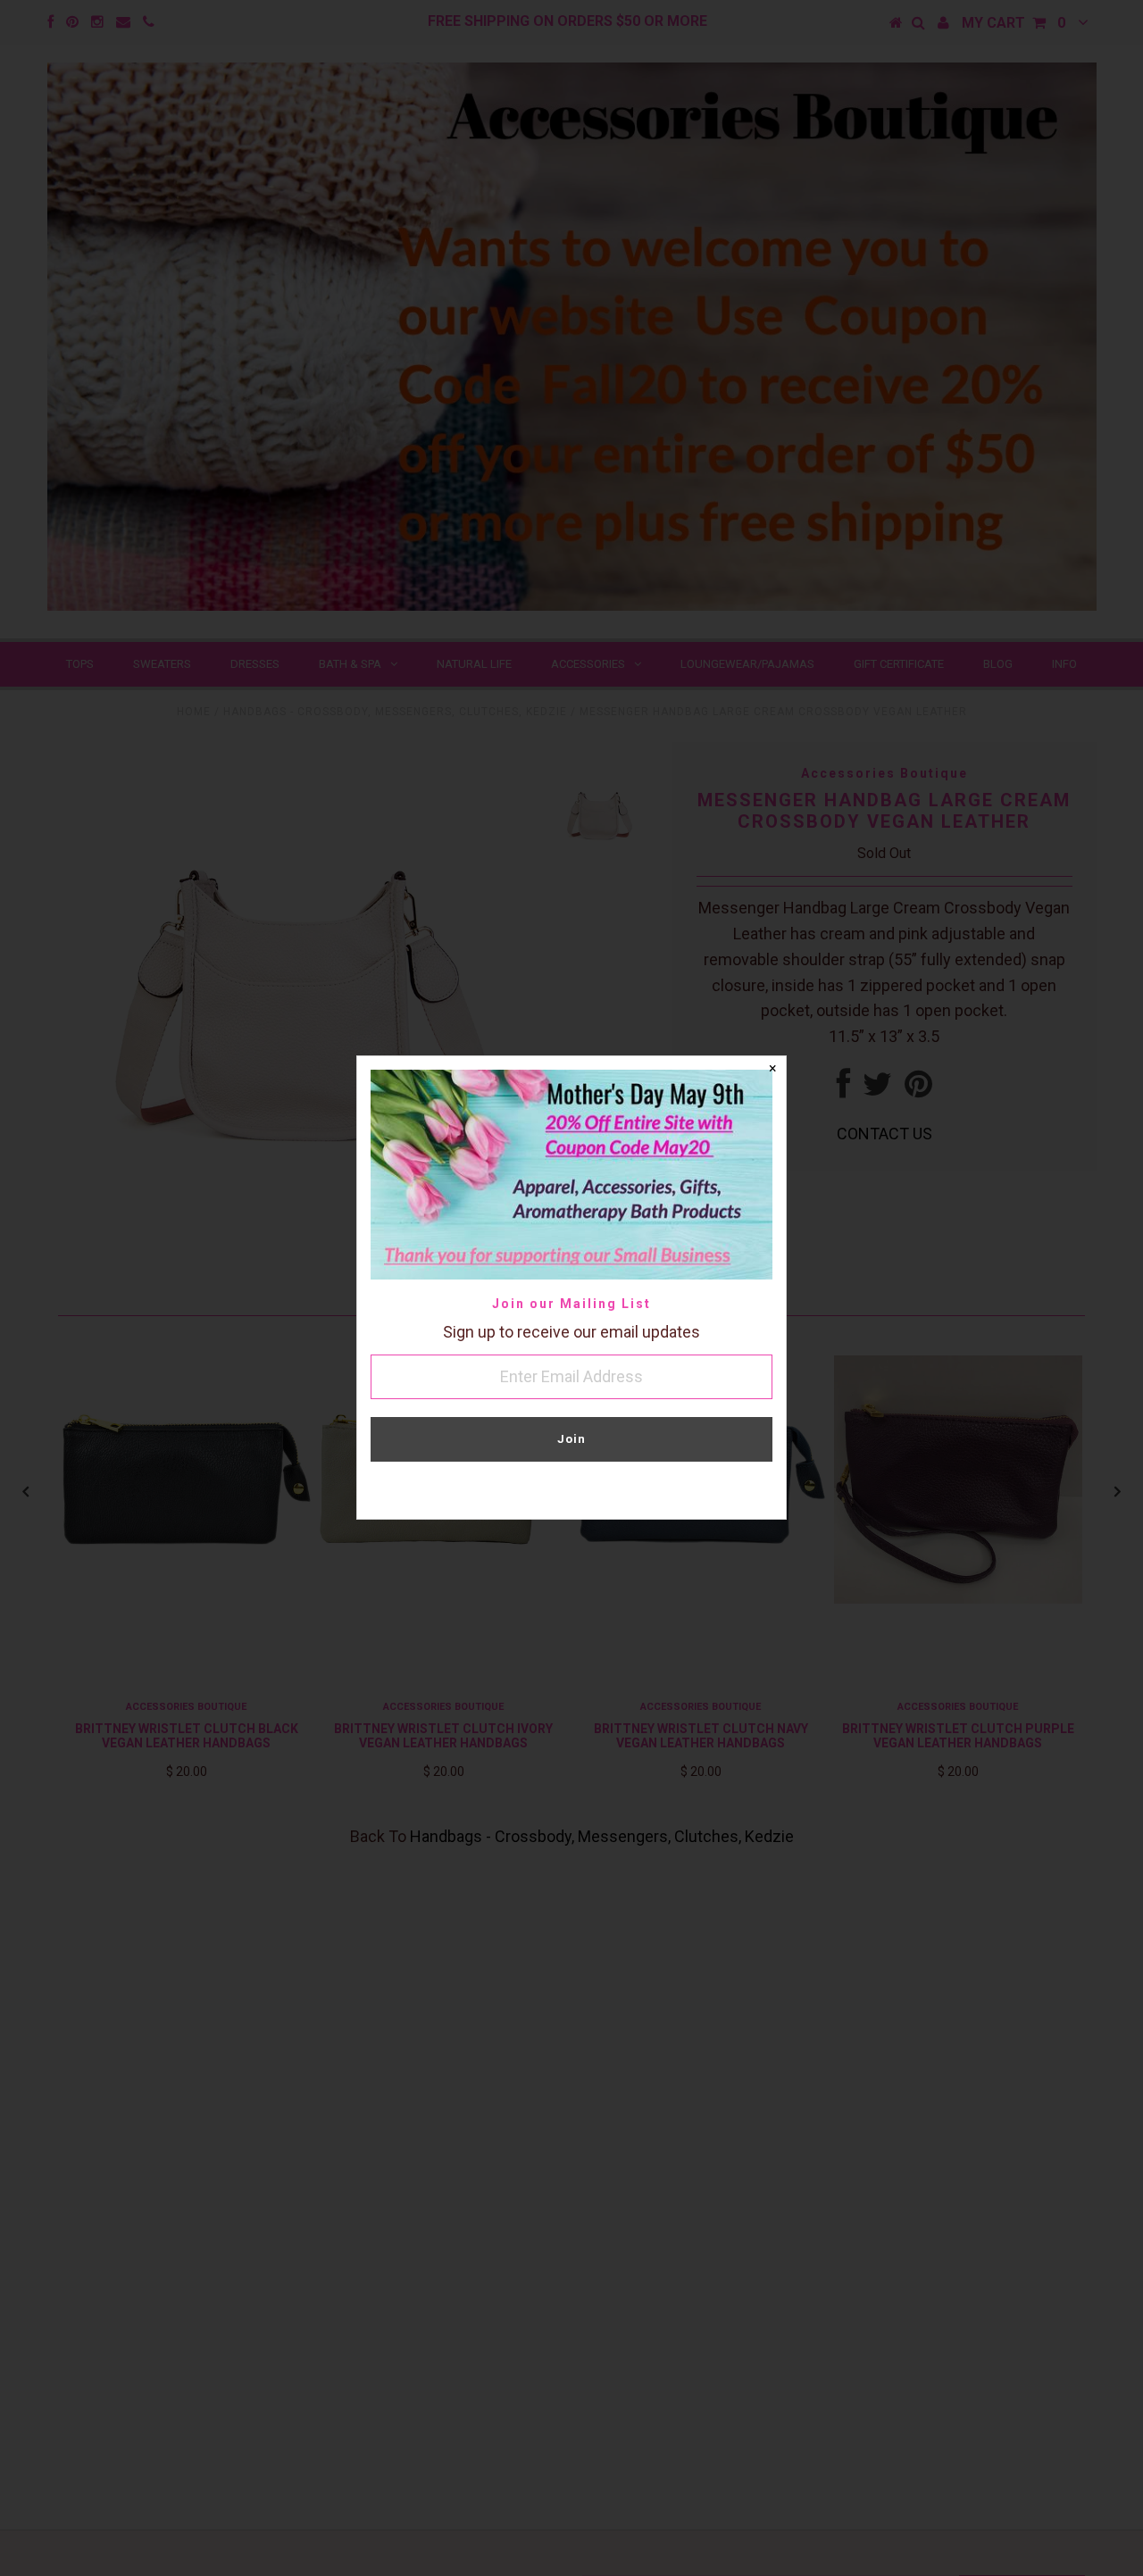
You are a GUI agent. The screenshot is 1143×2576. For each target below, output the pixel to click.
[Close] (772, 1070)
